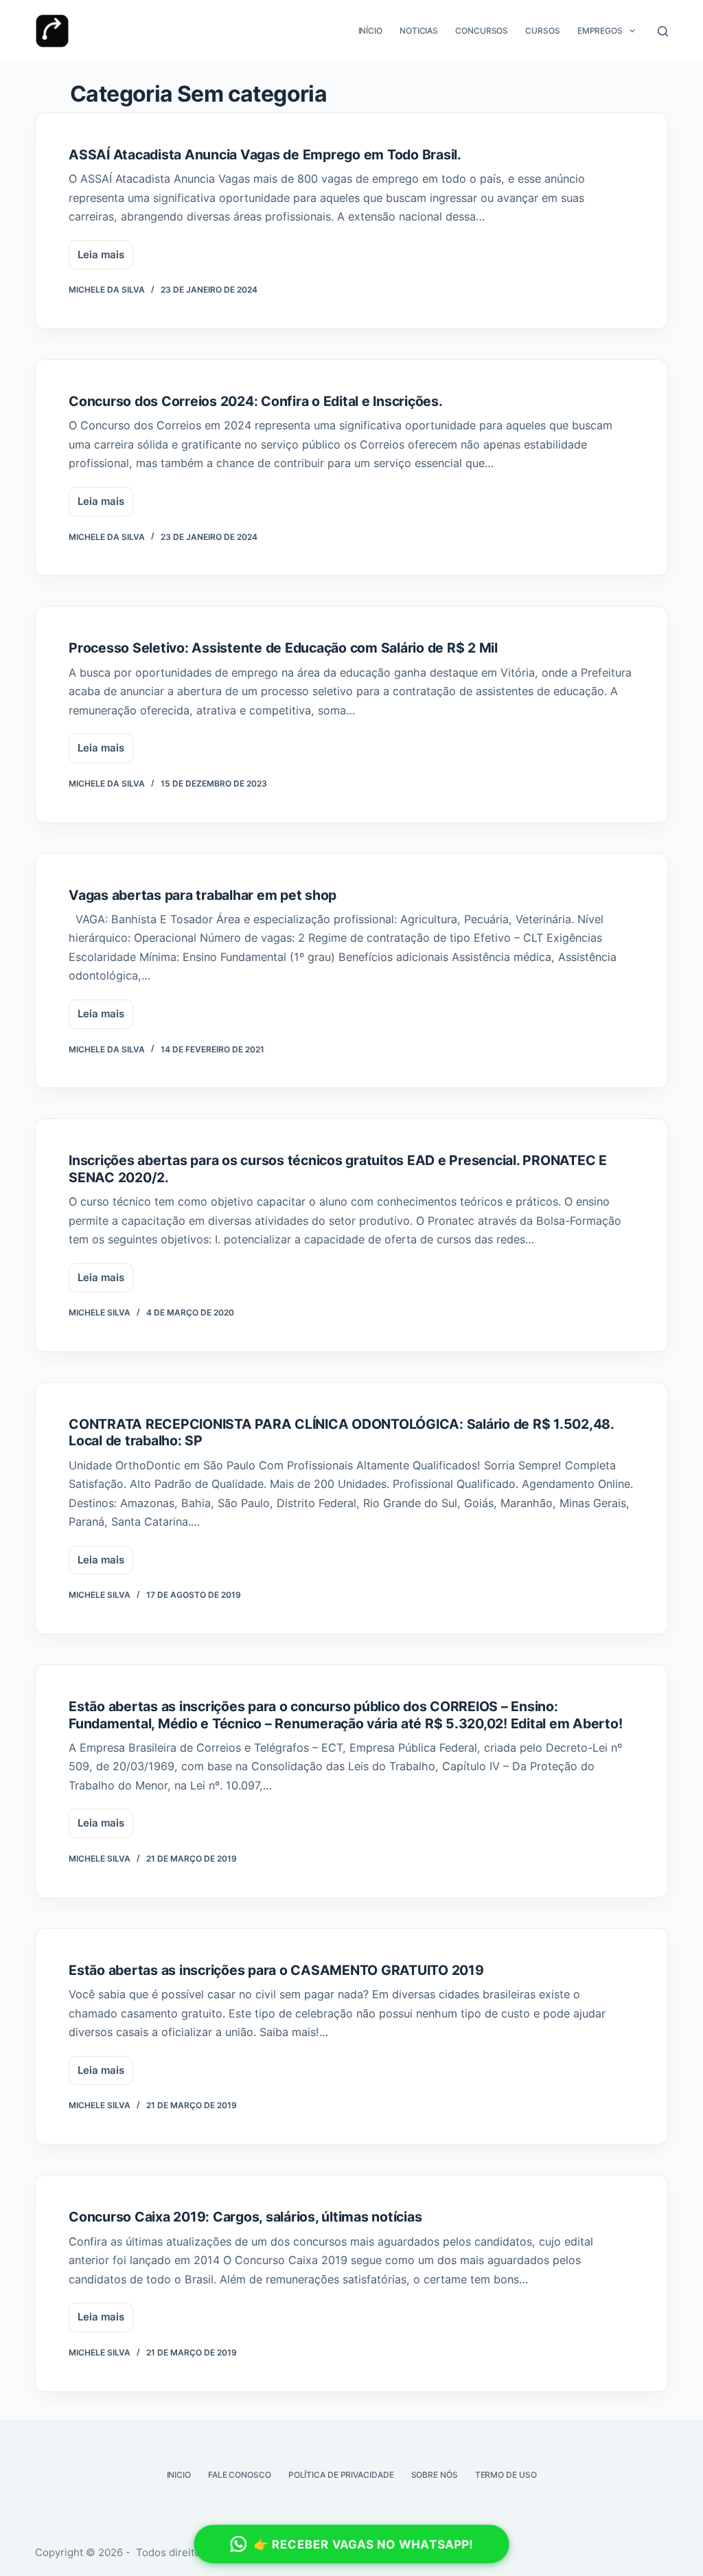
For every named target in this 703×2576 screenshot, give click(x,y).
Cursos (542, 31)
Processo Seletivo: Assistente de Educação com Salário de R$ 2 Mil (283, 648)
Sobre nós (435, 2475)
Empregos (600, 31)
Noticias (419, 31)
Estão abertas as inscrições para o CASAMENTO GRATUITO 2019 (276, 1970)
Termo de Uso (506, 2475)
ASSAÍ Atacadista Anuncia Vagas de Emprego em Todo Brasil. (265, 155)
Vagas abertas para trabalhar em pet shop (203, 895)
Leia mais (105, 259)
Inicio (179, 2475)
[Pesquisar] (663, 31)
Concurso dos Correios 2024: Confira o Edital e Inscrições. (256, 401)
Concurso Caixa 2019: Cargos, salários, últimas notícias (245, 2217)
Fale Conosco (240, 2475)
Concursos (482, 31)
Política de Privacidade (341, 2475)
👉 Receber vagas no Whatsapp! (364, 2544)
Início (370, 31)
